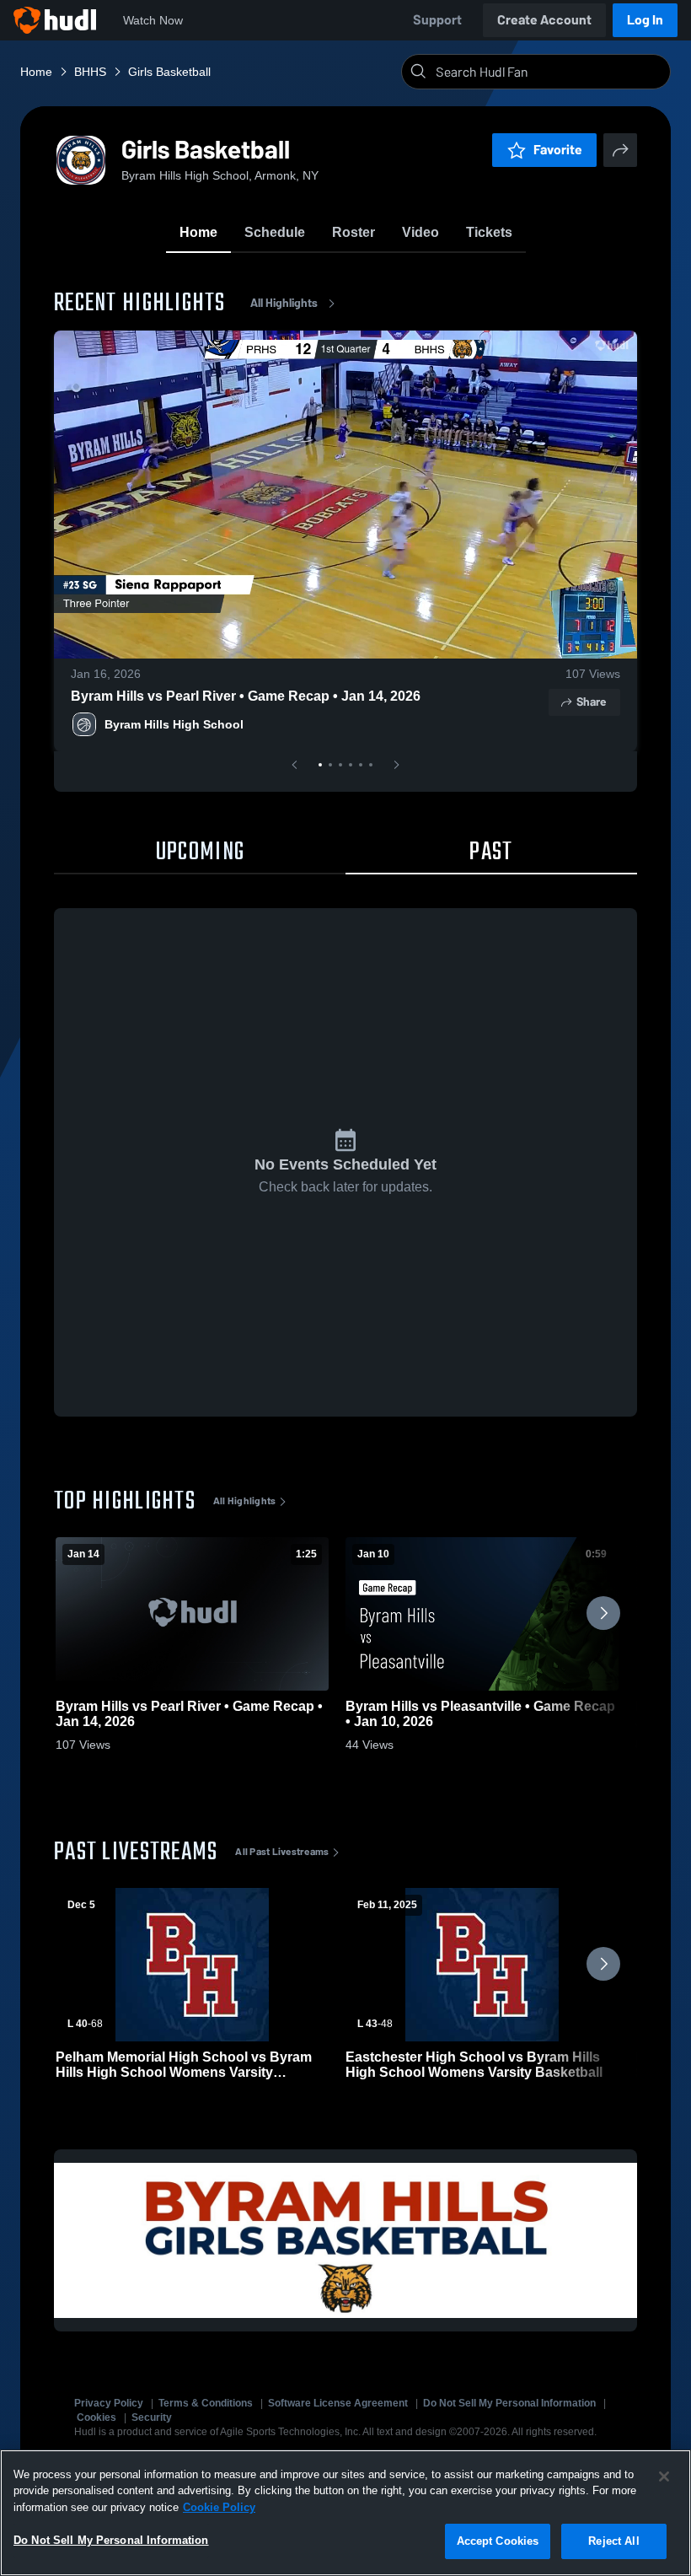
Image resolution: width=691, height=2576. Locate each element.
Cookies (96, 2417)
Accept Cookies (498, 2541)
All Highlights (284, 303)
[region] (345, 2513)
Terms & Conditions (206, 2403)
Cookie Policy (219, 2507)
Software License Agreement (338, 2403)
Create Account (544, 20)
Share (591, 702)
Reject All (613, 2541)
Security (152, 2417)
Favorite (558, 150)
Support (437, 20)
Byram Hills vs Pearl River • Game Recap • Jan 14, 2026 (246, 696)
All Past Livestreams (282, 1852)
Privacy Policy (109, 2403)
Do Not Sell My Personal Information (509, 2403)
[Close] (664, 2477)
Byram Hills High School (174, 724)
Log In (645, 20)
